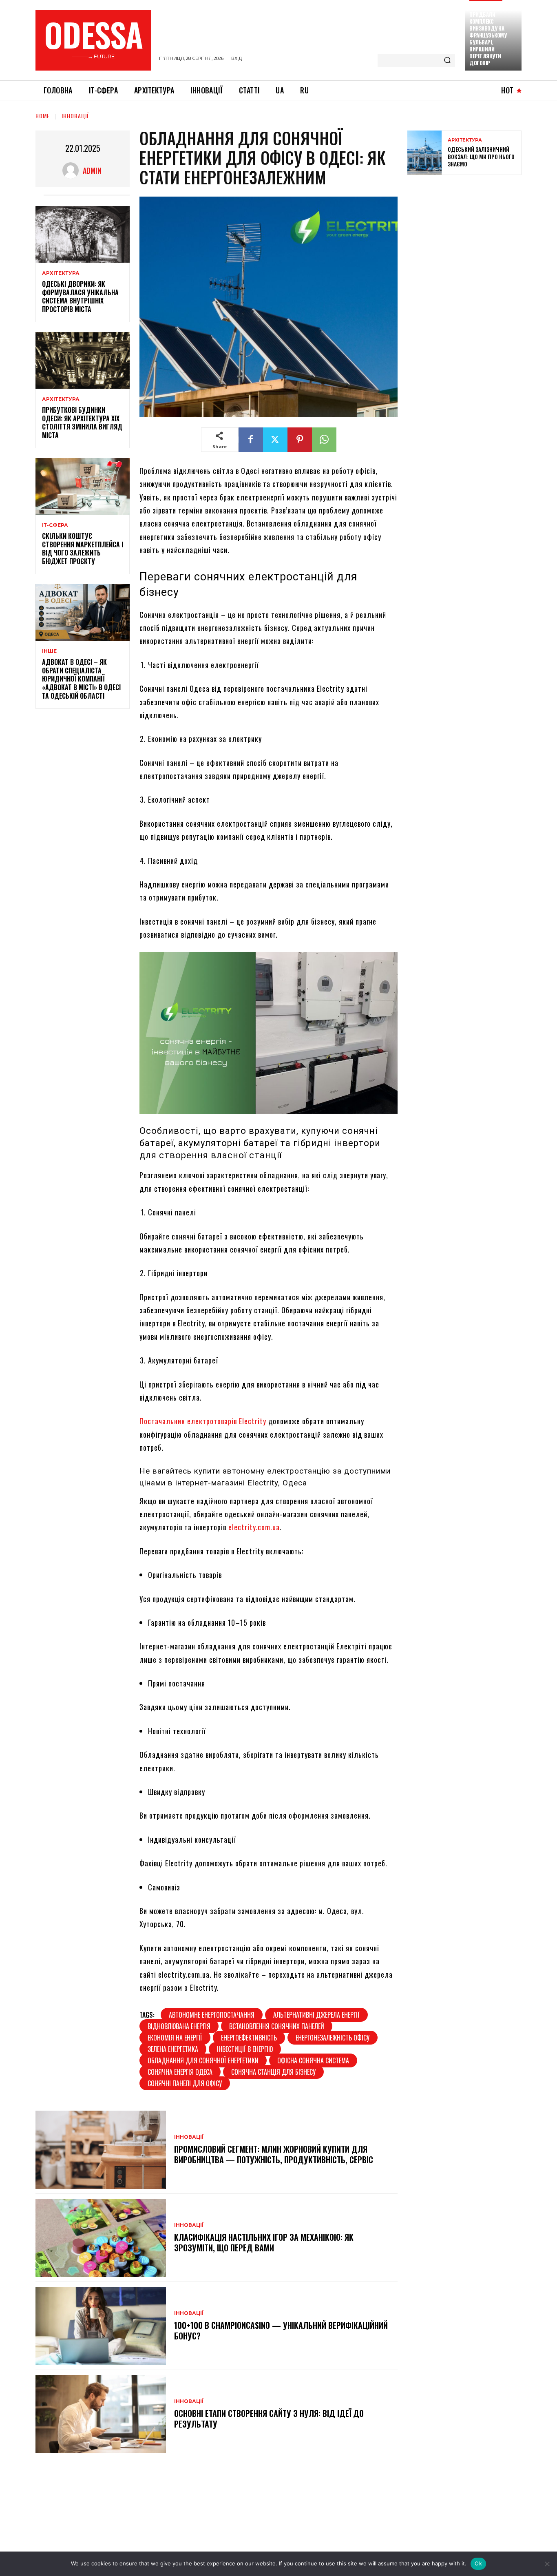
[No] (547, 2564)
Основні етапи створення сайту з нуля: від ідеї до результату (269, 2419)
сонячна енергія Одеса (180, 2072)
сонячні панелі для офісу (185, 2083)
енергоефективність (249, 2038)
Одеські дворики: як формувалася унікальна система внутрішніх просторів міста (80, 297)
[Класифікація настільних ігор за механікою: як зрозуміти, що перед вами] (101, 2238)
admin (92, 170)
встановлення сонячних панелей (277, 2026)
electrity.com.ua (254, 1527)
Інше (49, 651)
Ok (478, 2563)
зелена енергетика (173, 2049)
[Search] (447, 61)
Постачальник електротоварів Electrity (203, 1421)
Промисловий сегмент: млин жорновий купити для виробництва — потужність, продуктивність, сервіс (274, 2154)
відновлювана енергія (179, 2026)
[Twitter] (275, 440)
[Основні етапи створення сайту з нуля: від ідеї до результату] (101, 2414)
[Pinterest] (300, 440)
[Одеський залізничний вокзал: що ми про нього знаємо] (424, 153)
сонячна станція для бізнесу (273, 2072)
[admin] (73, 170)
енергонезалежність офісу (333, 2038)
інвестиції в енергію (245, 2049)
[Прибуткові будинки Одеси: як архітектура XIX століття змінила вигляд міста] (83, 360)
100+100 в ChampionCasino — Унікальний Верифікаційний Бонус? (281, 2330)
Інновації (75, 116)
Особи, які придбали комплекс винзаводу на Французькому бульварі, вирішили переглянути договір (488, 35)
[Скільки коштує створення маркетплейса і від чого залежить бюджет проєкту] (83, 486)
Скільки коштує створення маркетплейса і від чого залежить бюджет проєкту (83, 549)
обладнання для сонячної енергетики (203, 2060)
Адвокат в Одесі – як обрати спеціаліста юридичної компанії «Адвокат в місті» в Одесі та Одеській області (81, 679)
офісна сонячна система (313, 2060)
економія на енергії (175, 2038)
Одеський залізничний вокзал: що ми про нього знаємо (481, 156)
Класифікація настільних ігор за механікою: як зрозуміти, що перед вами (264, 2242)
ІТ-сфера (55, 525)
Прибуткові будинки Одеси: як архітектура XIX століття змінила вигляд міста (82, 423)
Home (43, 116)
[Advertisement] (469, 240)
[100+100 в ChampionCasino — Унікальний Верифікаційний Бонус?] (101, 2326)
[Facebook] (251, 440)
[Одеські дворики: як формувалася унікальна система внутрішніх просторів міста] (83, 234)
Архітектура (61, 273)
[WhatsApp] (324, 440)
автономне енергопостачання (212, 2015)
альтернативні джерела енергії (316, 2015)
